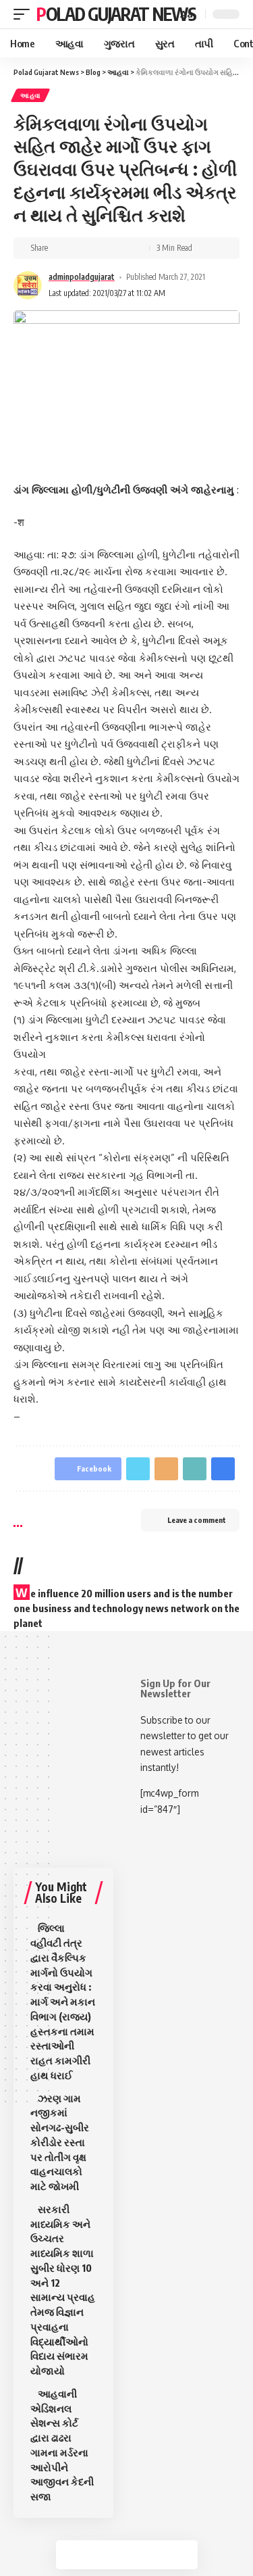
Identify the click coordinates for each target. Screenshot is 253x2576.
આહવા (30, 95)
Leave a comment (197, 1520)
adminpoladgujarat (82, 277)
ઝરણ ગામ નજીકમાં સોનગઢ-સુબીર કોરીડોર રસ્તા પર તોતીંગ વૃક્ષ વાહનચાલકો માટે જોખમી (60, 2142)
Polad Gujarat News (116, 14)
